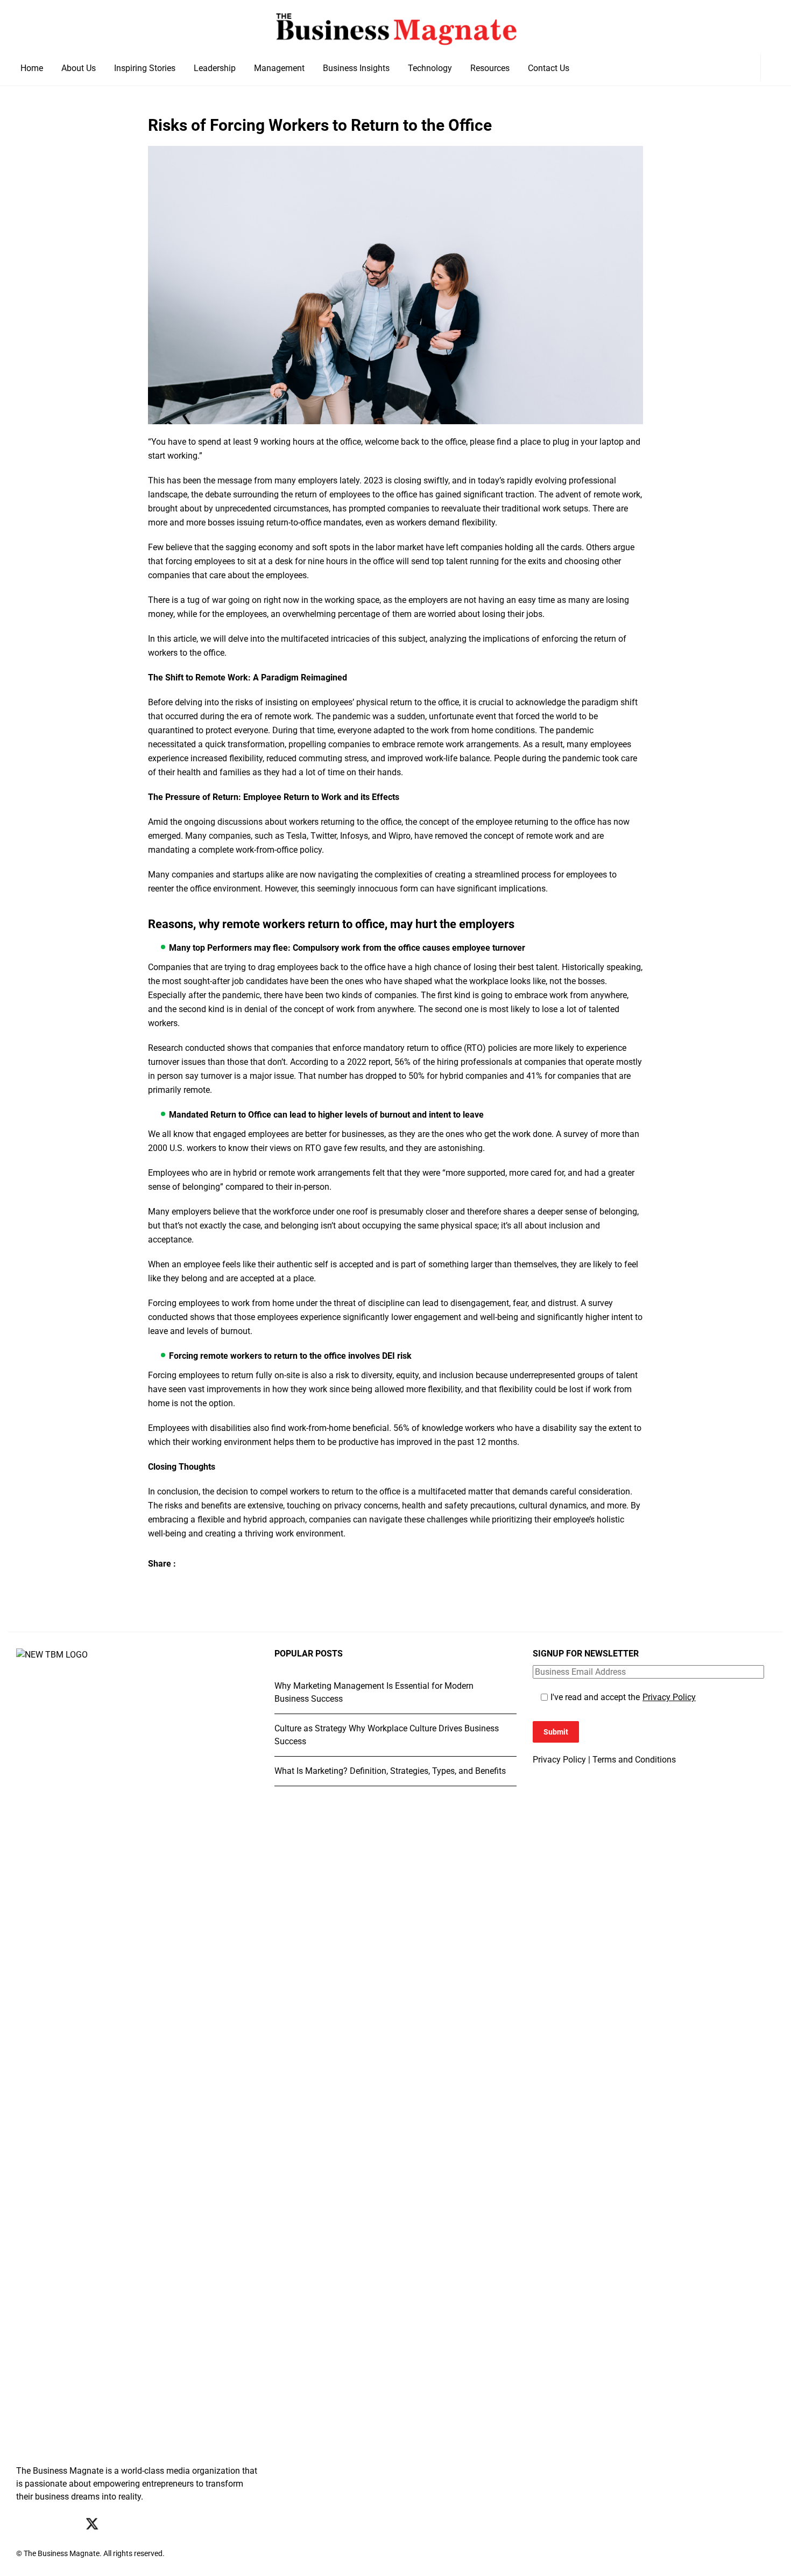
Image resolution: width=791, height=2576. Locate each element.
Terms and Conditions (634, 1760)
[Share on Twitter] (176, 1584)
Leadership (215, 68)
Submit (556, 1732)
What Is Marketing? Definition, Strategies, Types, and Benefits (390, 1771)
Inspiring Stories (145, 68)
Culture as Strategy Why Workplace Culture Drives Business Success (387, 1735)
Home (32, 68)
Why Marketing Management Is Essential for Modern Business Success (374, 1692)
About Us (79, 68)
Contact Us (549, 68)
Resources (490, 68)
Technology (430, 68)
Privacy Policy (669, 1697)
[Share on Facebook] (155, 1584)
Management (279, 68)
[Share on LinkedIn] (197, 1584)
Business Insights (356, 68)
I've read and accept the (623, 1697)
